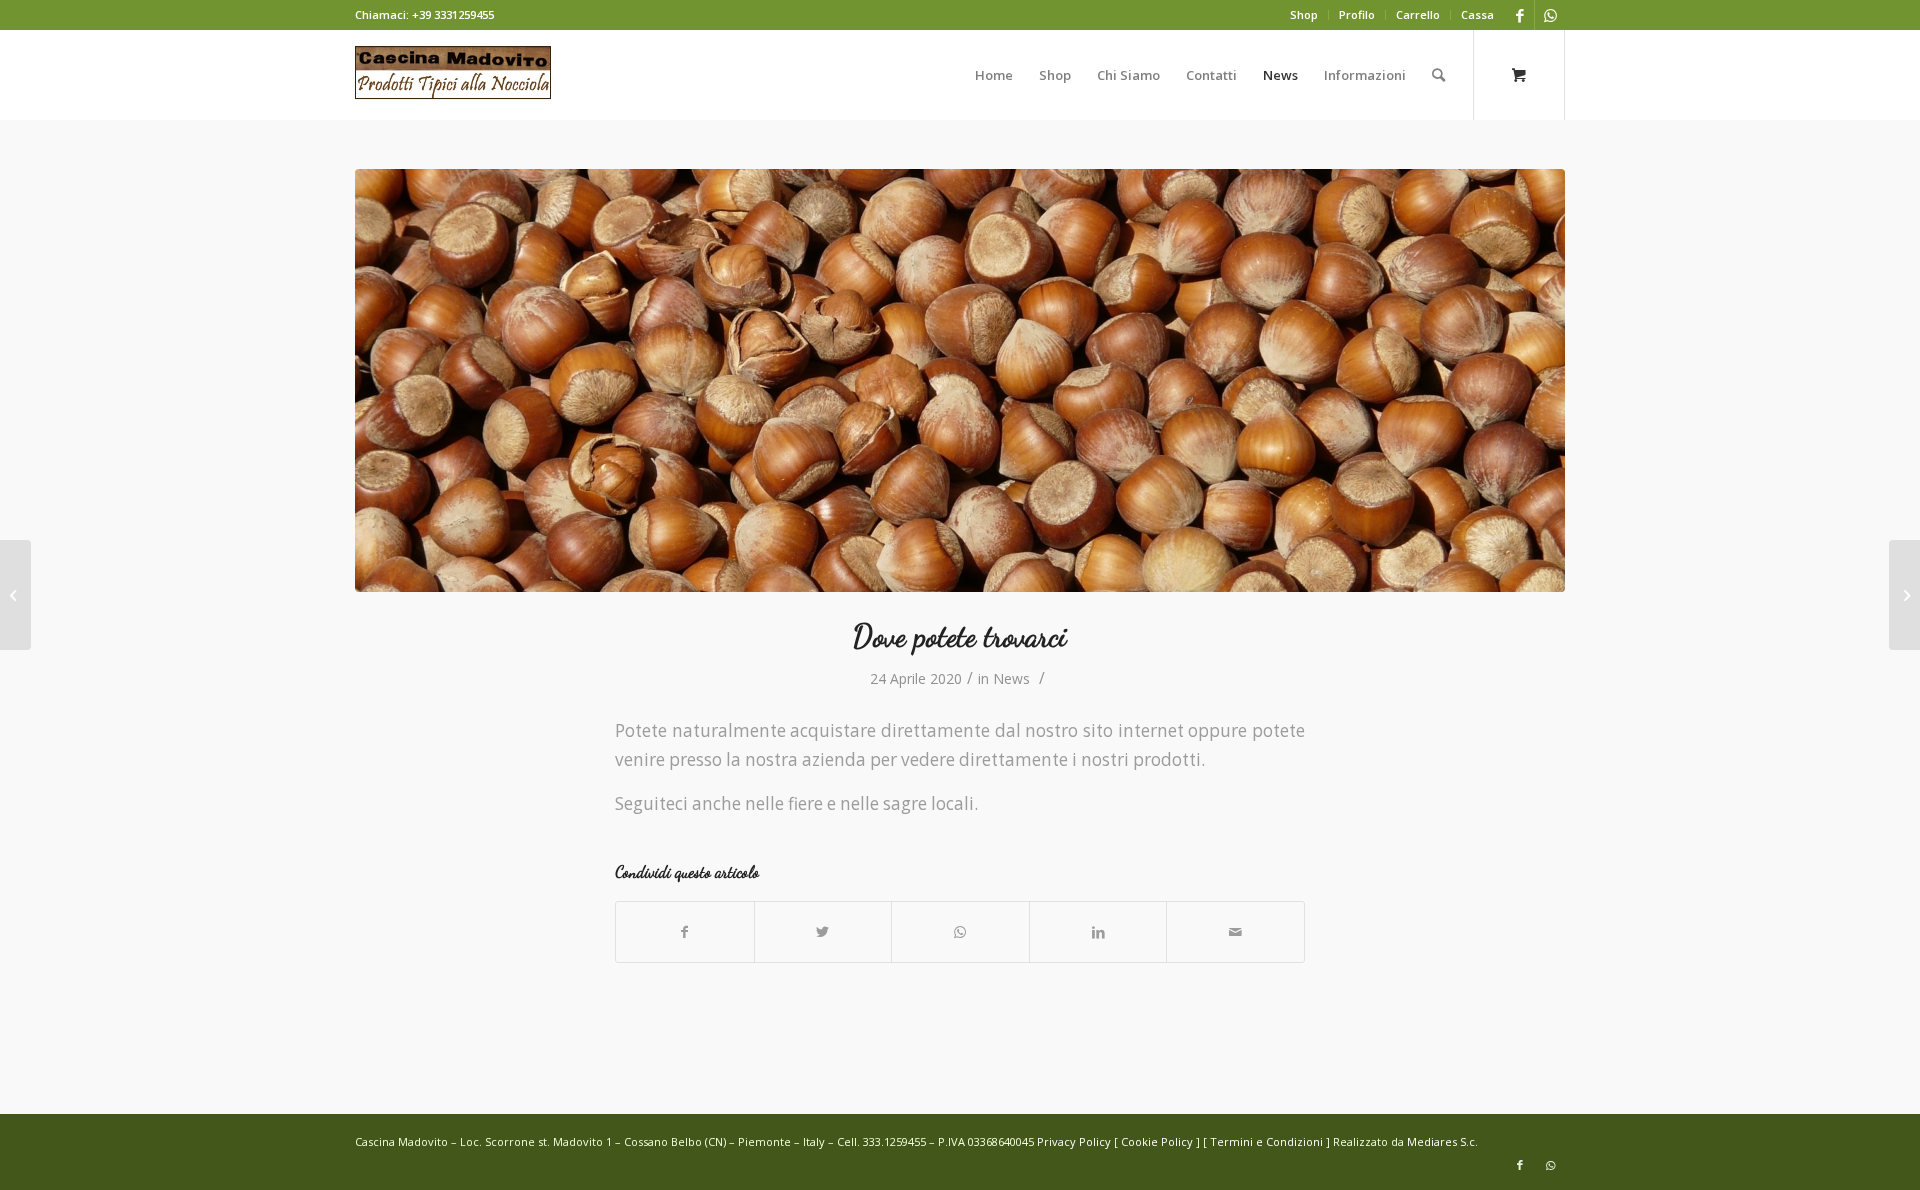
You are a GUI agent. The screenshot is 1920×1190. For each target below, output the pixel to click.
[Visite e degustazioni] (1904, 595)
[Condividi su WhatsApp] (960, 932)
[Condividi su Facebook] (685, 932)
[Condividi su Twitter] (823, 932)
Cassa (1477, 14)
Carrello (1418, 14)
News (1011, 678)
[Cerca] (1438, 75)
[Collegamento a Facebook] (1519, 15)
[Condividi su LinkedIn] (1098, 932)
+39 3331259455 (453, 14)
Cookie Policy (1157, 1141)
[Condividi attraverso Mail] (1235, 932)
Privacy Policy (1074, 1141)
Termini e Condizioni (1266, 1141)
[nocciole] (960, 380)
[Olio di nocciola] (15, 595)
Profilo (1357, 14)
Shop (1304, 14)
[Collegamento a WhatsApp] (1550, 15)
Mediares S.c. (1442, 1141)
